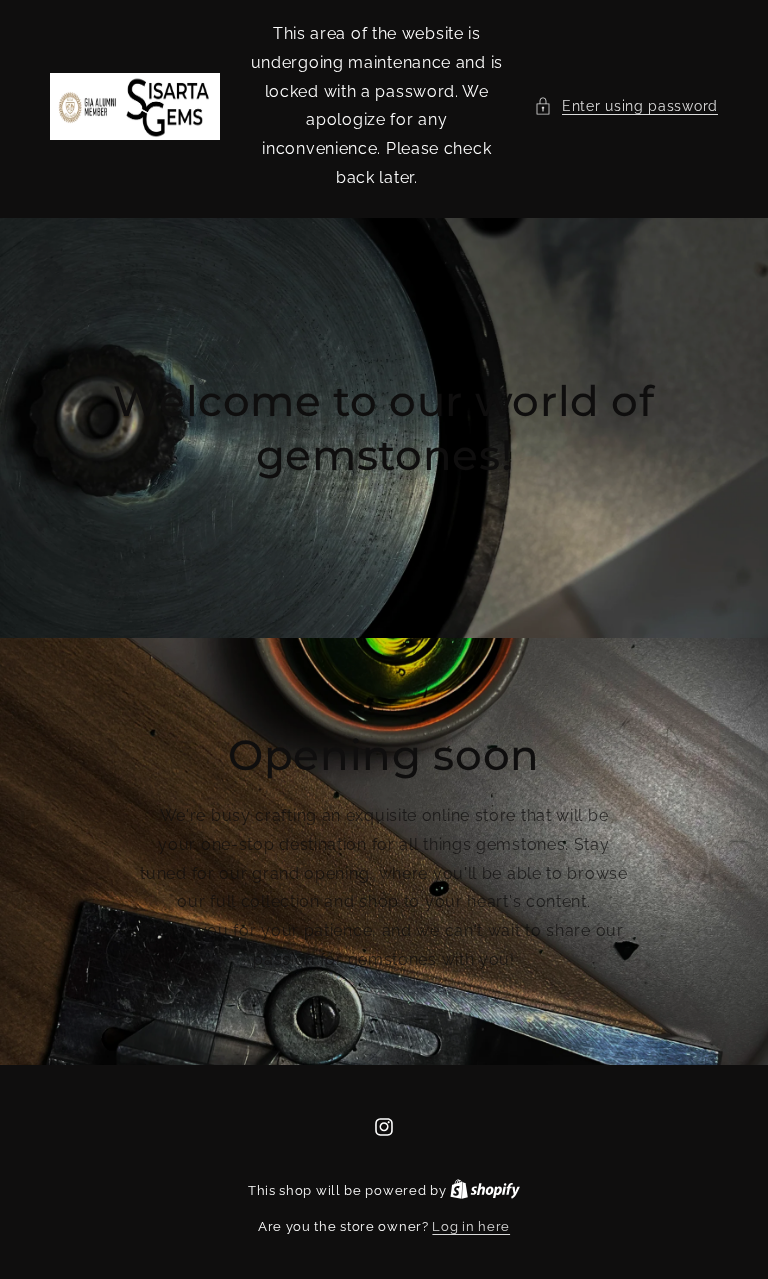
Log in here (471, 1226)
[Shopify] (485, 1190)
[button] (626, 106)
